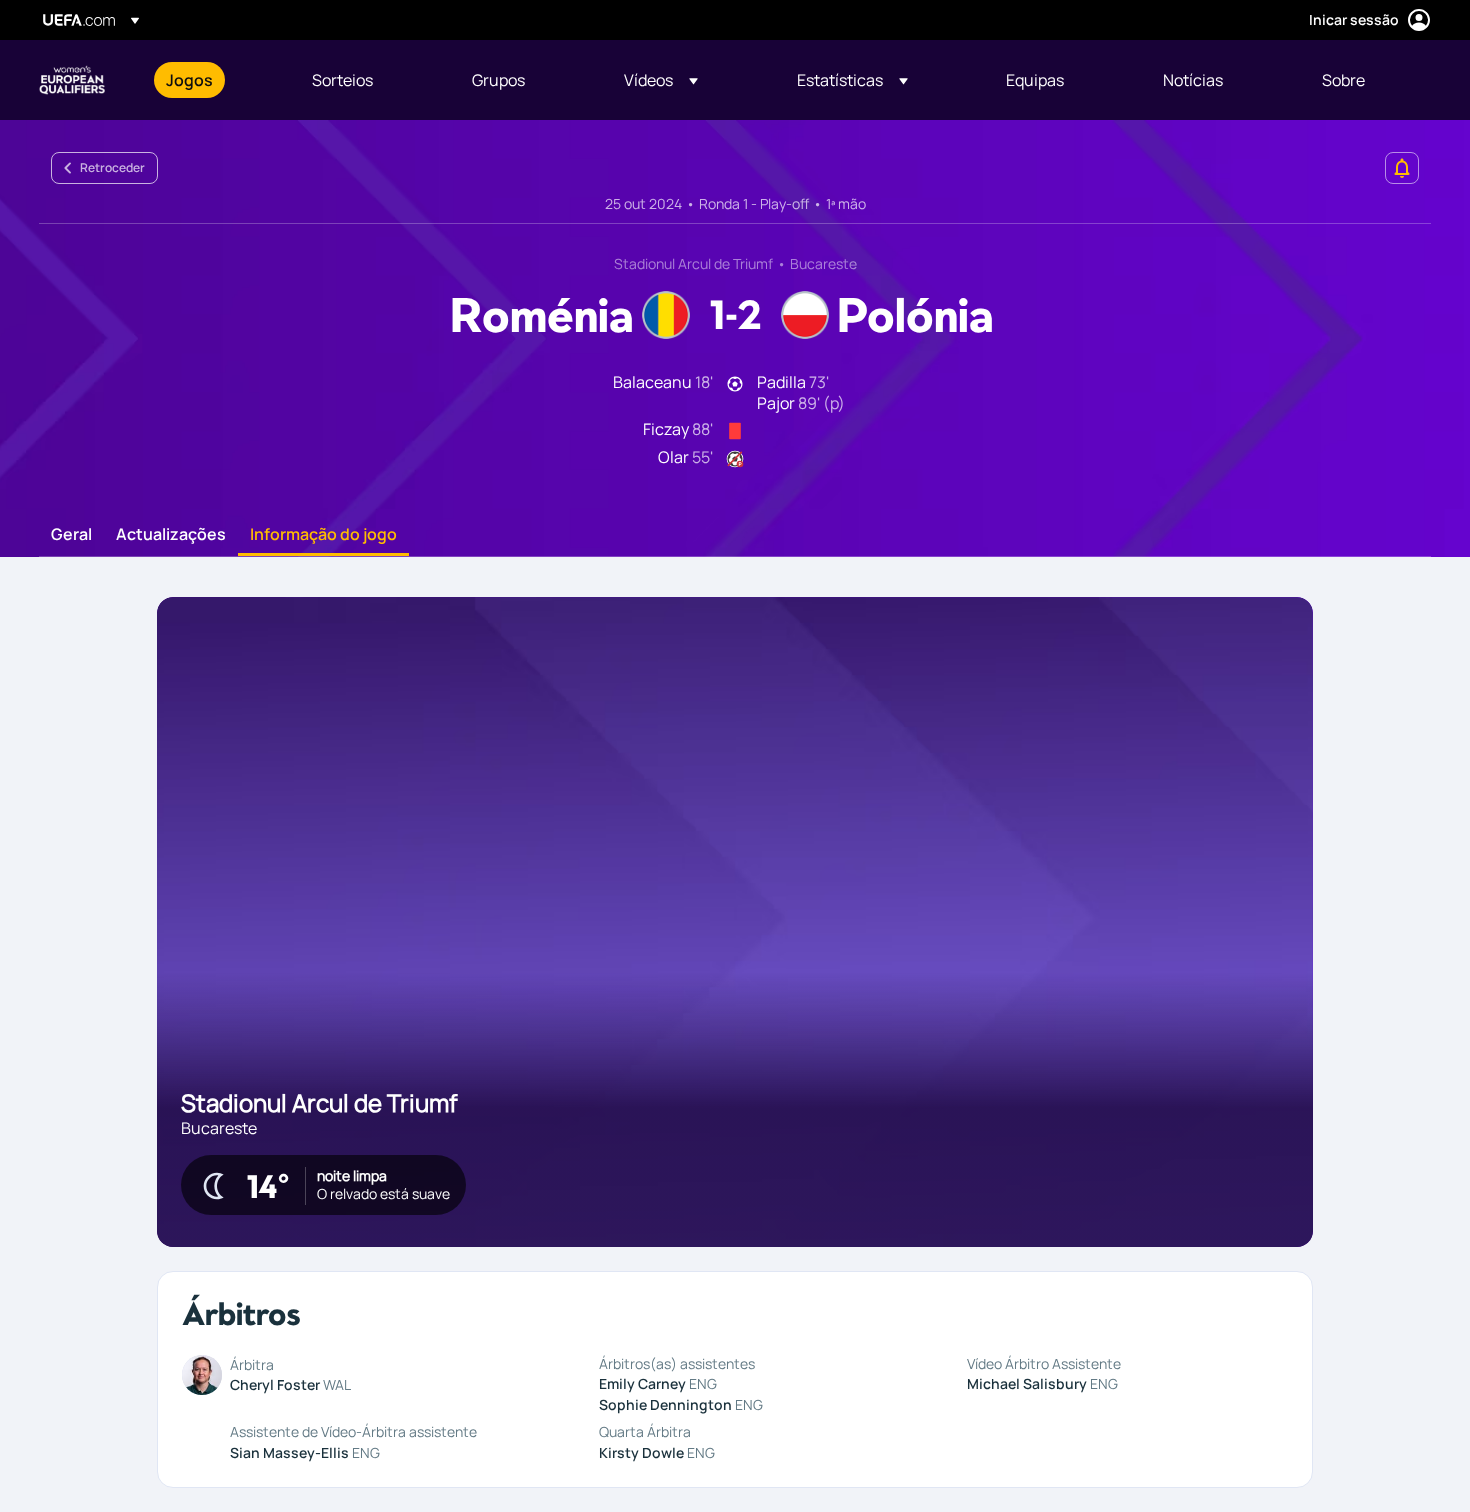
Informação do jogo (323, 535)
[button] (661, 80)
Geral (71, 535)
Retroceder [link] (112, 167)
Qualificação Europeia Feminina (72, 80)
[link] (189, 80)
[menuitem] (214, 80)
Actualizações (171, 535)
